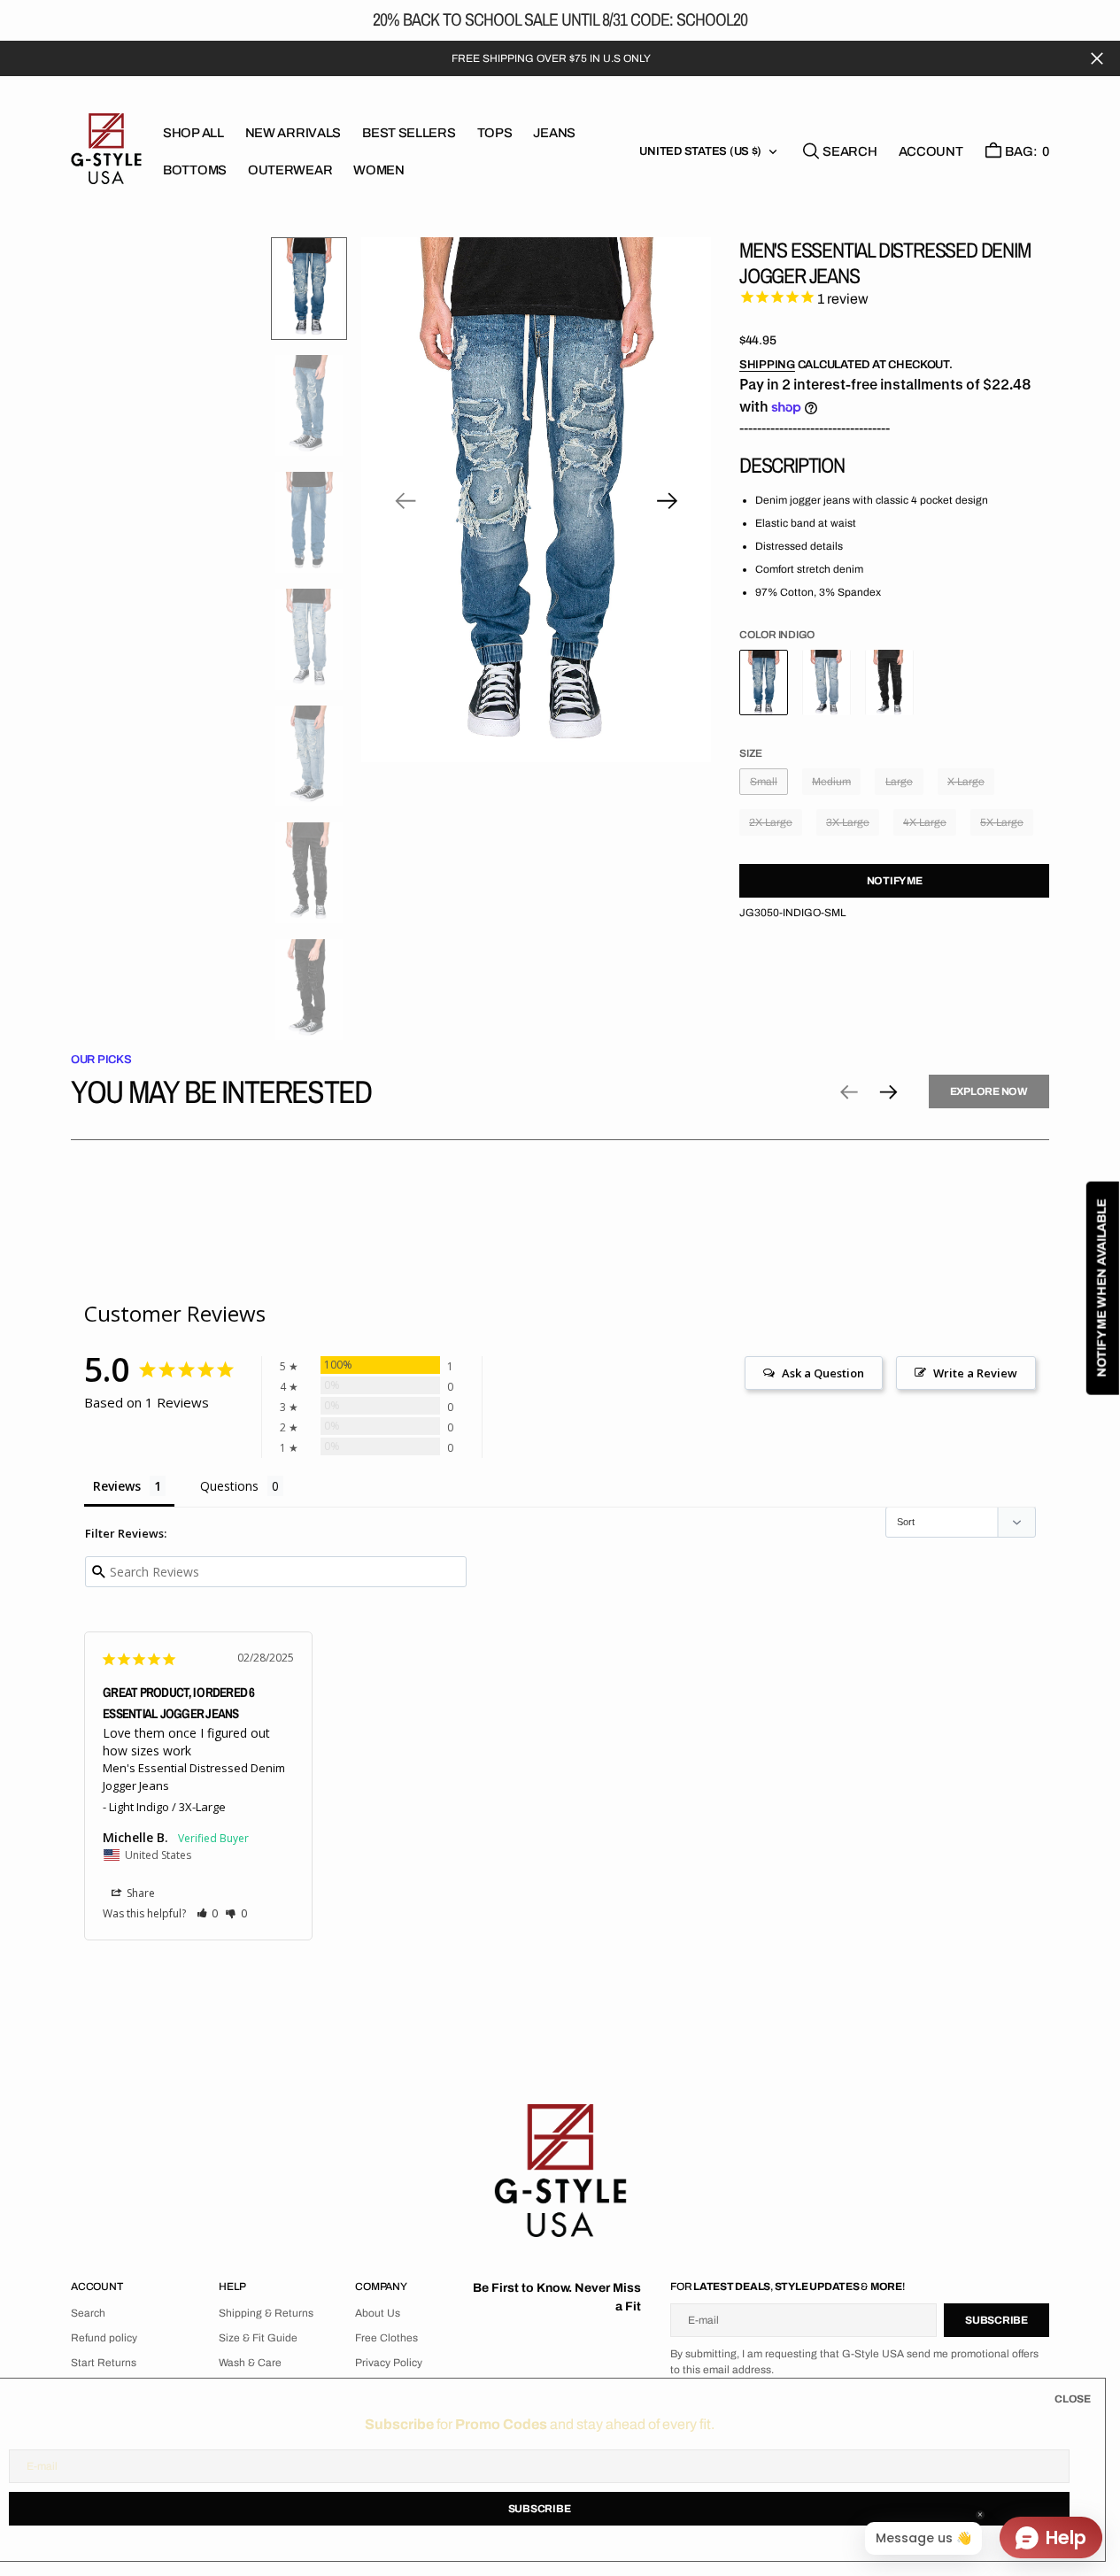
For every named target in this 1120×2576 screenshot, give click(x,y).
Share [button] (139, 1893)
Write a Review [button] (975, 1373)
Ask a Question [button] (823, 1373)
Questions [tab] (229, 1486)
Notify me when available (1102, 1288)
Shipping (767, 365)
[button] (931, 151)
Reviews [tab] (117, 1486)
